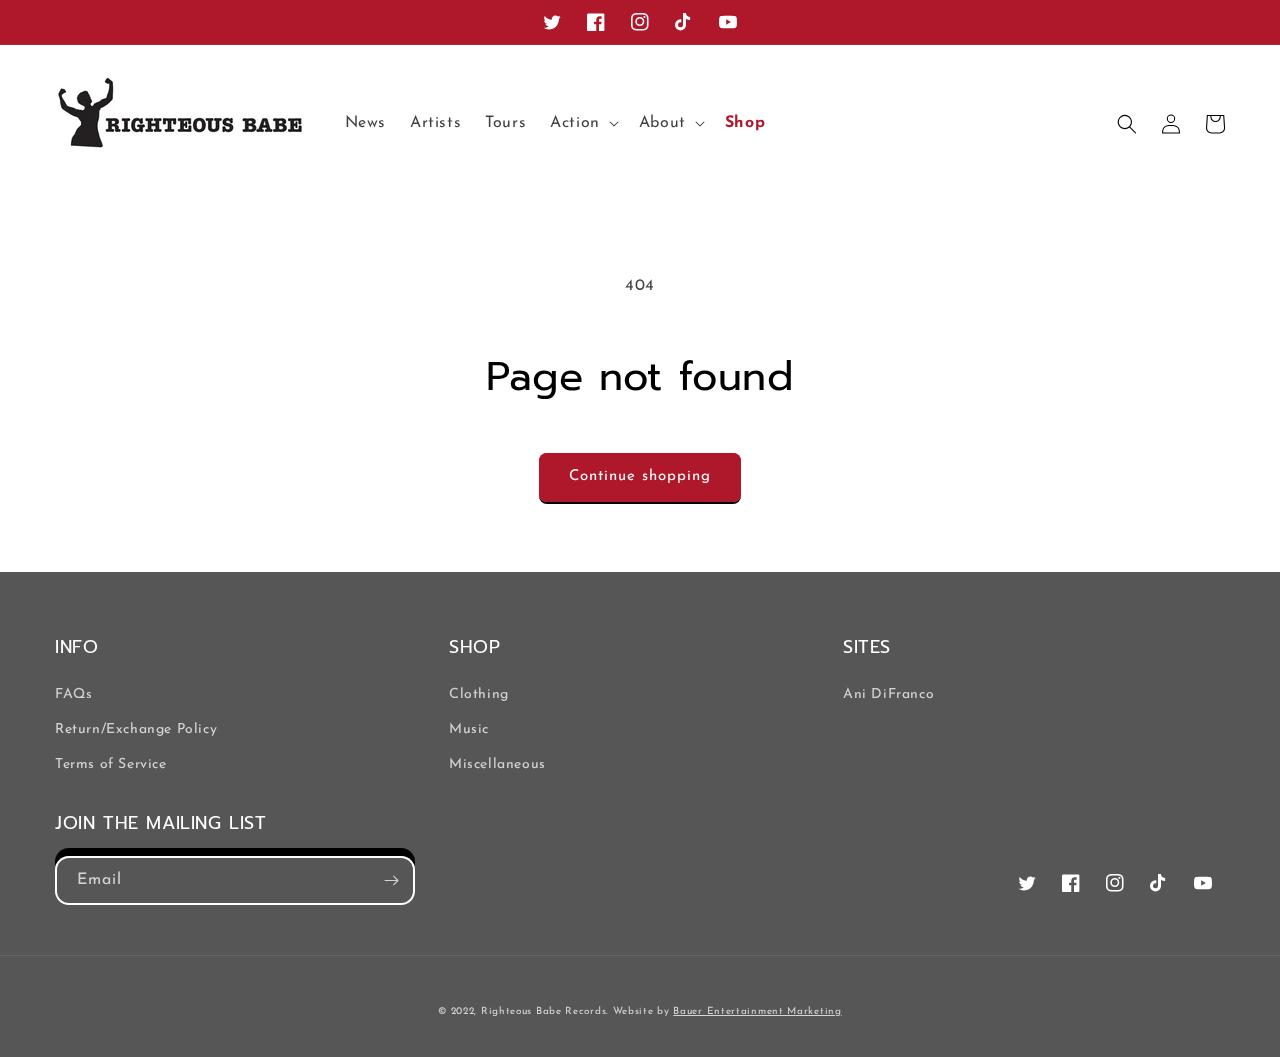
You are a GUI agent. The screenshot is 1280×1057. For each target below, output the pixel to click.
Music (469, 729)
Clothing (479, 694)
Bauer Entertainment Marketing (757, 1011)
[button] (582, 123)
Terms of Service (111, 764)
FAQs (73, 694)
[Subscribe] (391, 880)
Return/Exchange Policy (136, 729)
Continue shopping (640, 476)
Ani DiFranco (888, 694)
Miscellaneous (497, 764)
